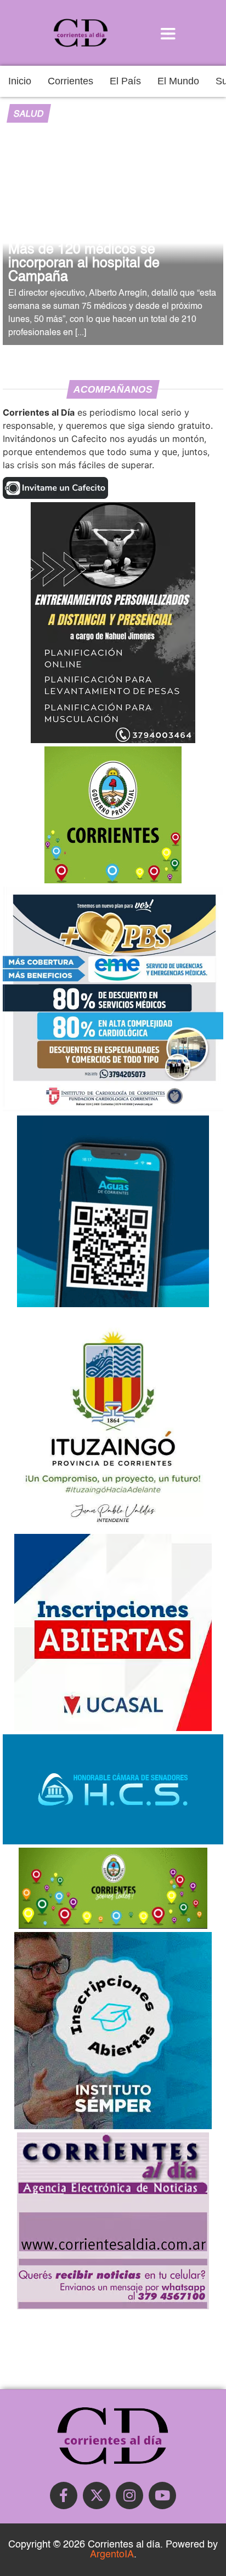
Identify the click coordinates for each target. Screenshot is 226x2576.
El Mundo (178, 81)
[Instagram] (129, 2496)
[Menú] (168, 33)
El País (125, 81)
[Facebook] (64, 2496)
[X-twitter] (97, 2496)
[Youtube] (162, 2496)
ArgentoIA (112, 2555)
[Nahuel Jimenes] (113, 740)
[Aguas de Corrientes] (113, 1304)
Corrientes (70, 81)
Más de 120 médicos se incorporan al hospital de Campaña (84, 264)
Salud (29, 114)
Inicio (20, 81)
